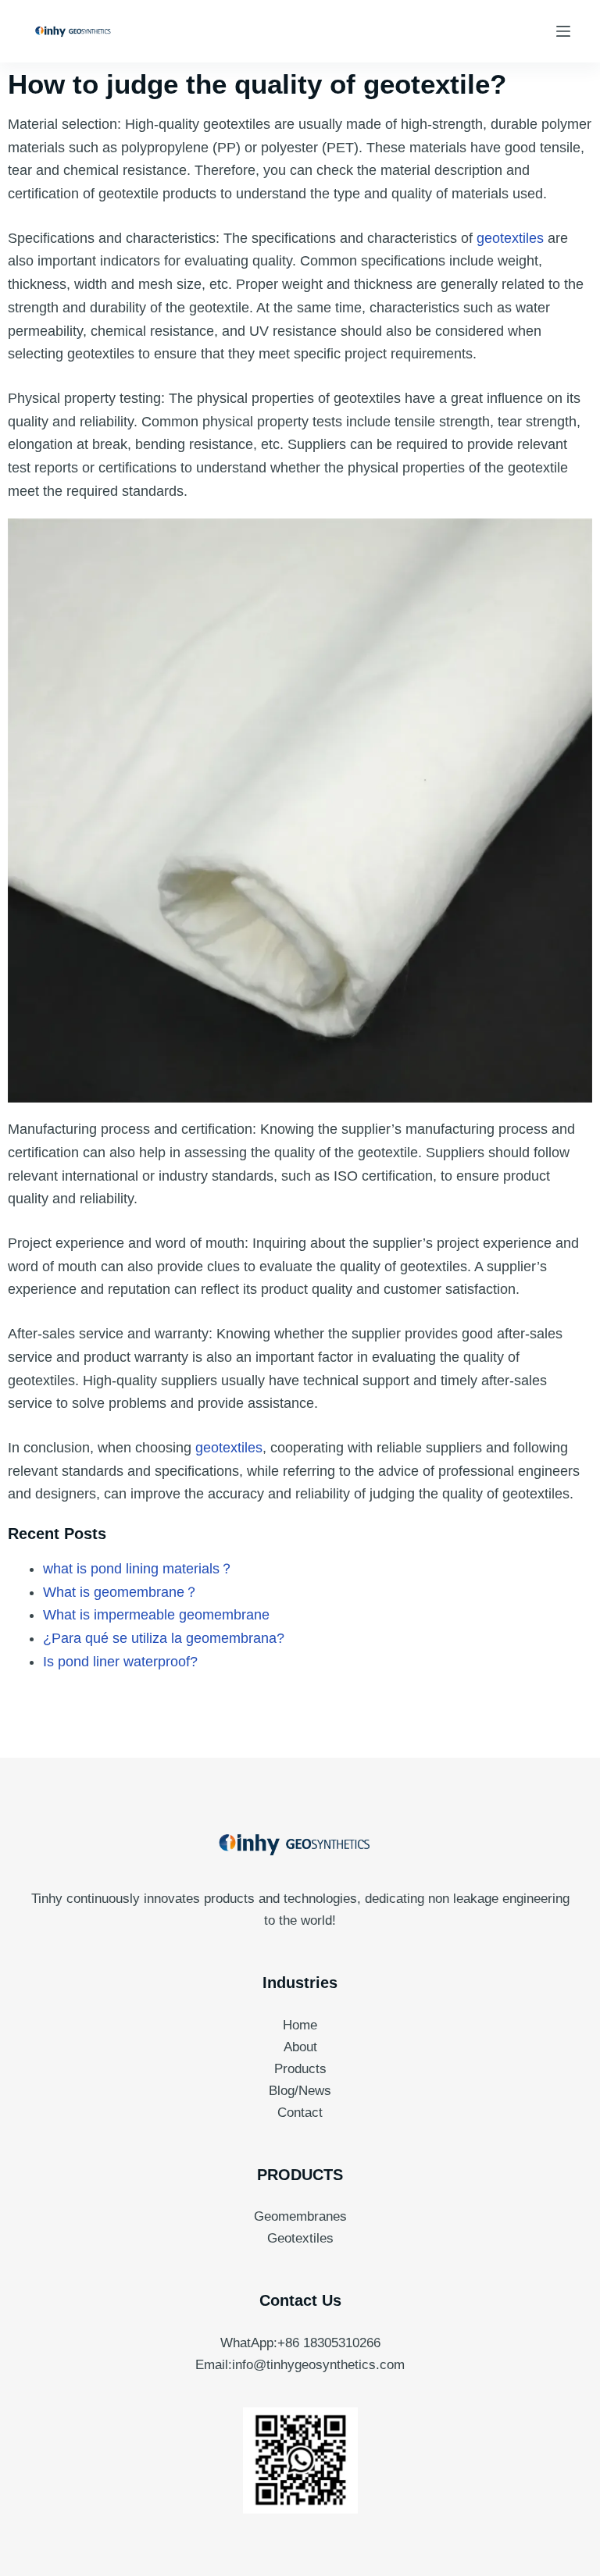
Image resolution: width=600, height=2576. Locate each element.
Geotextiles (300, 2238)
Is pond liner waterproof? (120, 1662)
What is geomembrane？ (121, 1592)
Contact (300, 2113)
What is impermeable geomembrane (156, 1615)
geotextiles (512, 238)
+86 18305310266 (329, 2343)
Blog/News (300, 2091)
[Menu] (563, 31)
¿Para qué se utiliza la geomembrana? (164, 1638)
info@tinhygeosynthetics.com (318, 2365)
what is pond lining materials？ (138, 1569)
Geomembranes (300, 2216)
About (300, 2047)
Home (300, 2025)
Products (300, 2069)
